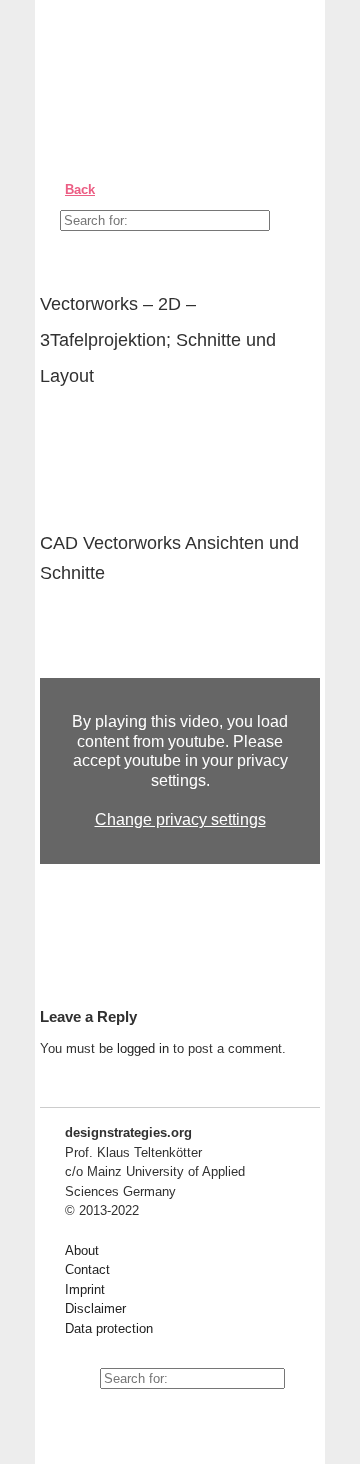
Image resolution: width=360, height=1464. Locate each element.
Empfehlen (70, 436)
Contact (87, 1269)
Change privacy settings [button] (180, 819)
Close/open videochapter (305, 653)
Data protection (109, 1328)
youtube (80, 1414)
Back (80, 189)
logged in (143, 1048)
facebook (125, 1414)
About (82, 1250)
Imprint (85, 1289)
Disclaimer (95, 1308)
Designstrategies (162, 60)
